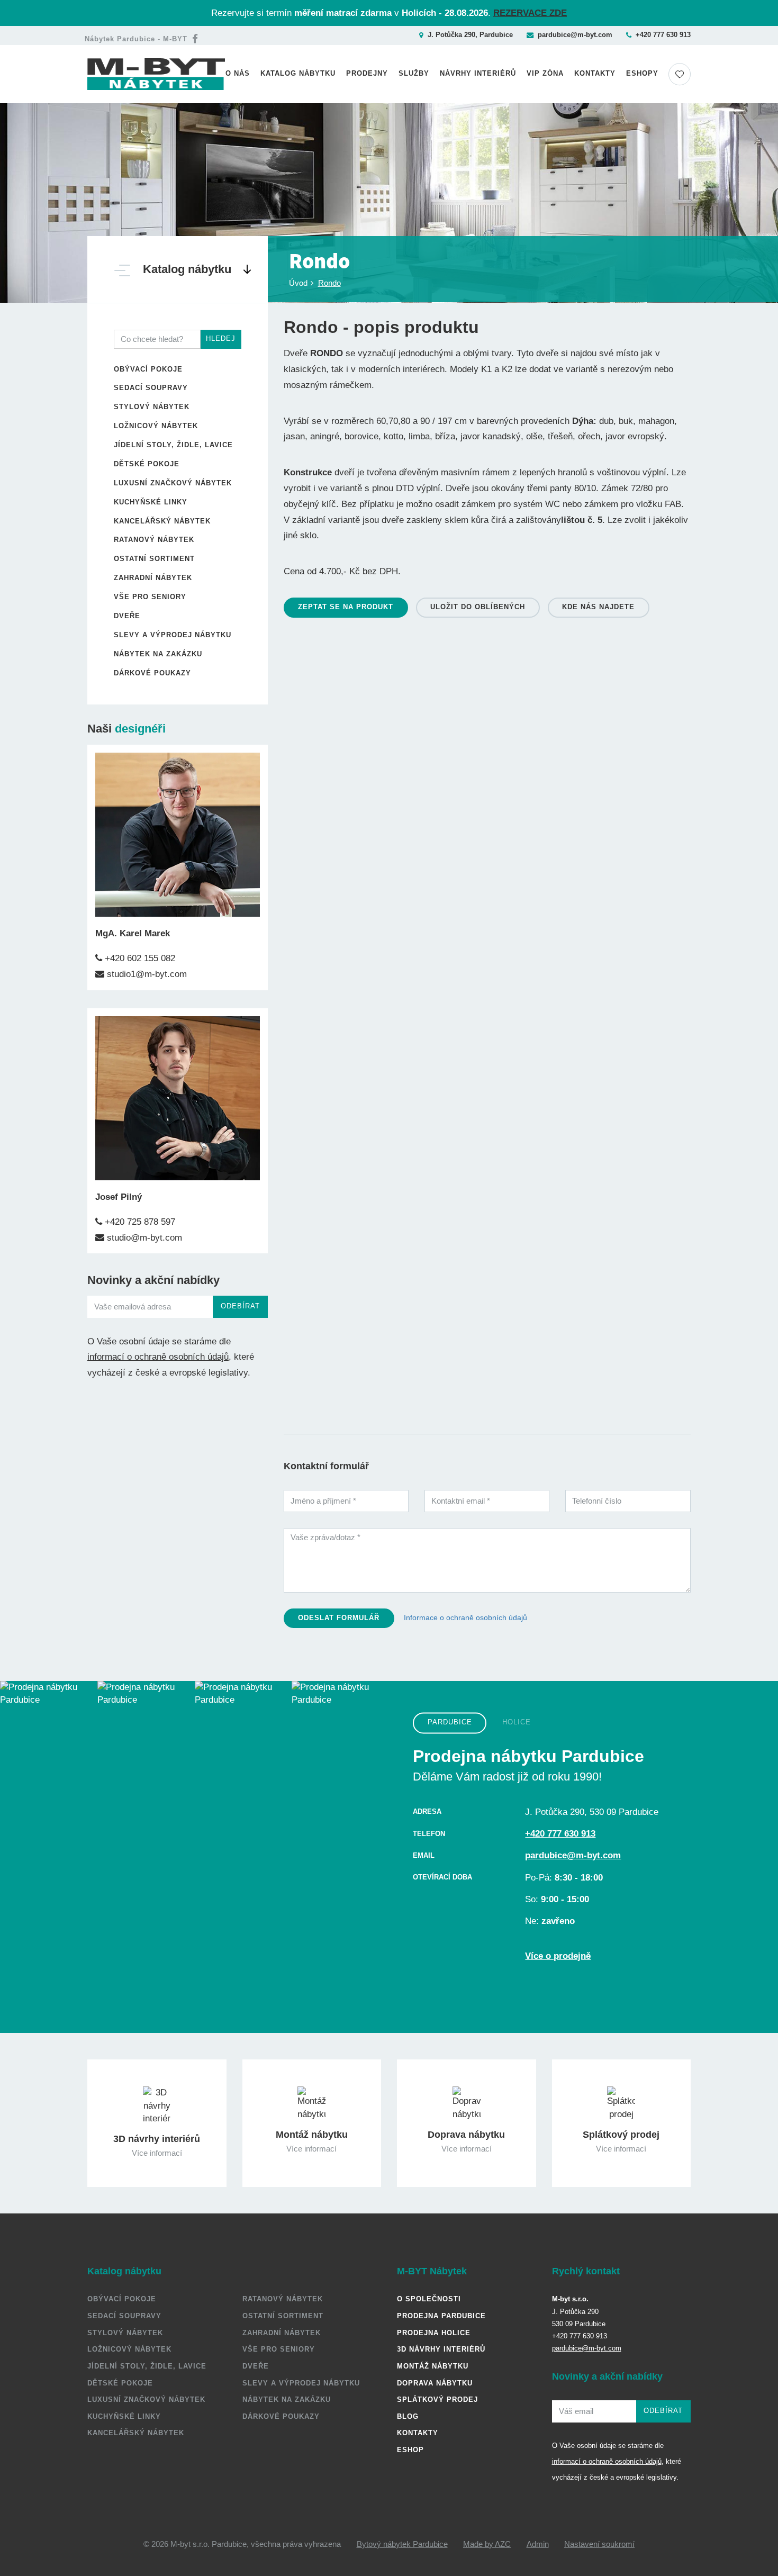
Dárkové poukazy (152, 673)
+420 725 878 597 (139, 1222)
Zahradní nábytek (153, 578)
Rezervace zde (530, 13)
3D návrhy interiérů (441, 2349)
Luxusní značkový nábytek (173, 483)
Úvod (298, 283)
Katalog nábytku (298, 73)
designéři (140, 729)
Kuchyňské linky (151, 502)
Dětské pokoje (147, 464)
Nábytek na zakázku (158, 654)
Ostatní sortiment (154, 559)
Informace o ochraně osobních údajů (465, 1617)
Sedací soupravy (151, 388)
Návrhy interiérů (478, 73)
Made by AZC (487, 2544)
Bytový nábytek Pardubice (402, 2544)
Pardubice (450, 1723)
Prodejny (367, 73)
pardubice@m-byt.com (575, 35)
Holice (517, 1723)
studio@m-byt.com (143, 1238)
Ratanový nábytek (154, 540)
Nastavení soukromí (599, 2544)
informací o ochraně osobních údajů (158, 1357)
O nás (238, 73)
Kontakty (595, 73)
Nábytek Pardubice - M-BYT (136, 39)
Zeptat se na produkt (346, 607)
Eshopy (642, 73)
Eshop (410, 2450)
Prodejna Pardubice (441, 2316)
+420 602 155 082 (139, 958)
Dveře (127, 616)
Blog (408, 2416)
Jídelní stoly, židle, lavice (173, 445)
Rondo (329, 283)
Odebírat (240, 1306)
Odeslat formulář (339, 1618)
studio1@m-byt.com (146, 974)
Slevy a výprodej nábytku (173, 635)
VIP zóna (545, 73)
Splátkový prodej (437, 2399)
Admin (538, 2544)
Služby (414, 73)
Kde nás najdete (598, 607)
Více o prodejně (558, 1956)
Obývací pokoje (148, 369)
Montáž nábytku (433, 2366)
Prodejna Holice (434, 2333)
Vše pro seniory (150, 597)
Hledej (221, 338)
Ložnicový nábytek (156, 426)
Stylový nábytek (152, 407)
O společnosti (429, 2299)
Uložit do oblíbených (478, 607)
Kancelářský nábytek (162, 521)
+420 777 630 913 (663, 35)
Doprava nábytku (435, 2383)
